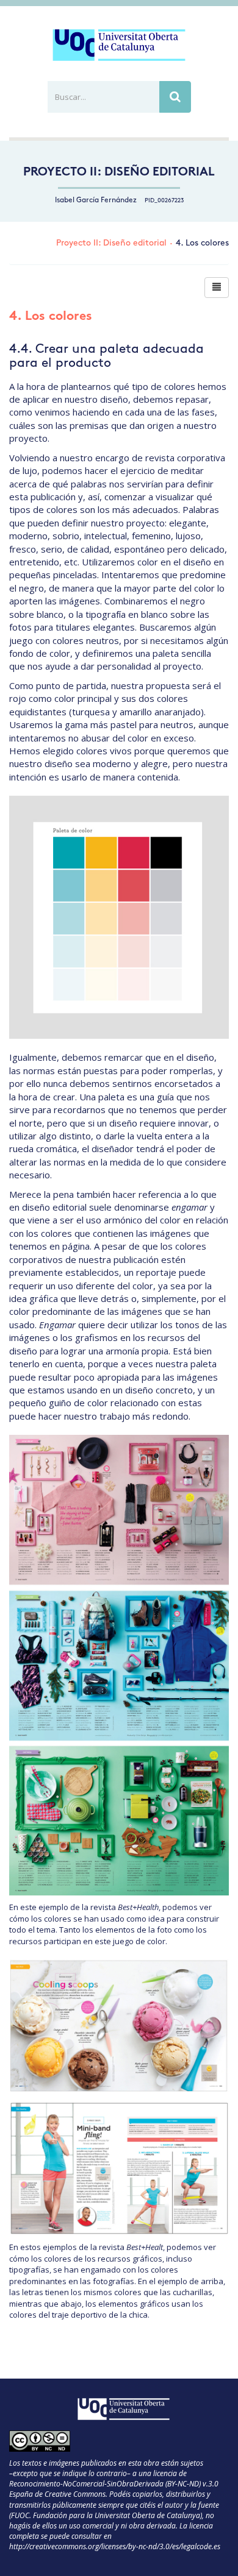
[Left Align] (217, 288)
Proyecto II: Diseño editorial (119, 173)
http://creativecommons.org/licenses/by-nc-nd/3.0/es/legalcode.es (115, 2546)
